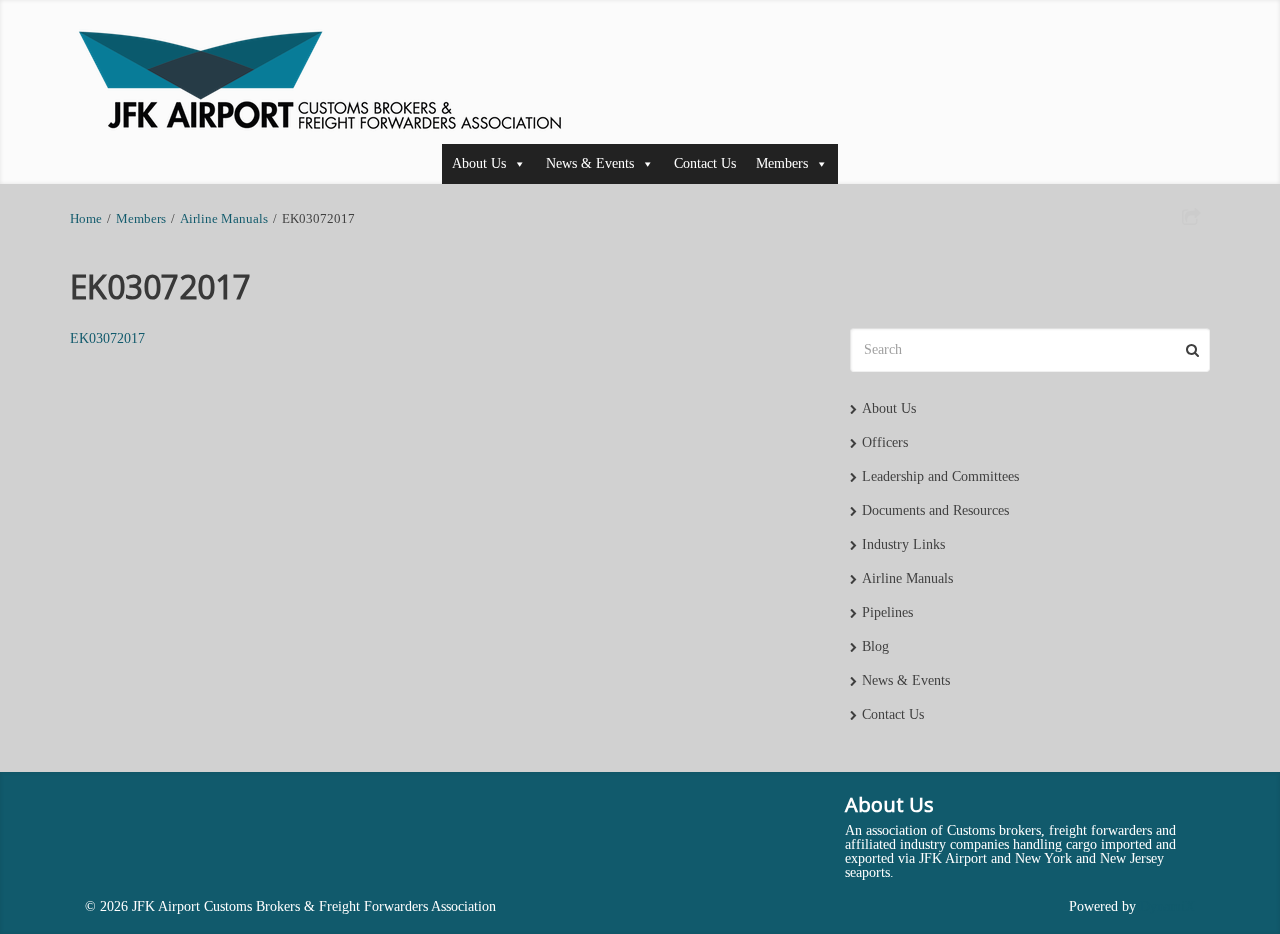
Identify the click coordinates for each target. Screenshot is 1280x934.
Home (86, 219)
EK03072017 (107, 338)
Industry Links (903, 544)
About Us (479, 163)
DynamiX (1167, 906)
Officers (885, 442)
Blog (875, 646)
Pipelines (887, 612)
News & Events (590, 163)
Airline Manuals (224, 219)
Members (782, 163)
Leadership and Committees (940, 476)
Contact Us (705, 163)
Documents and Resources (935, 510)
